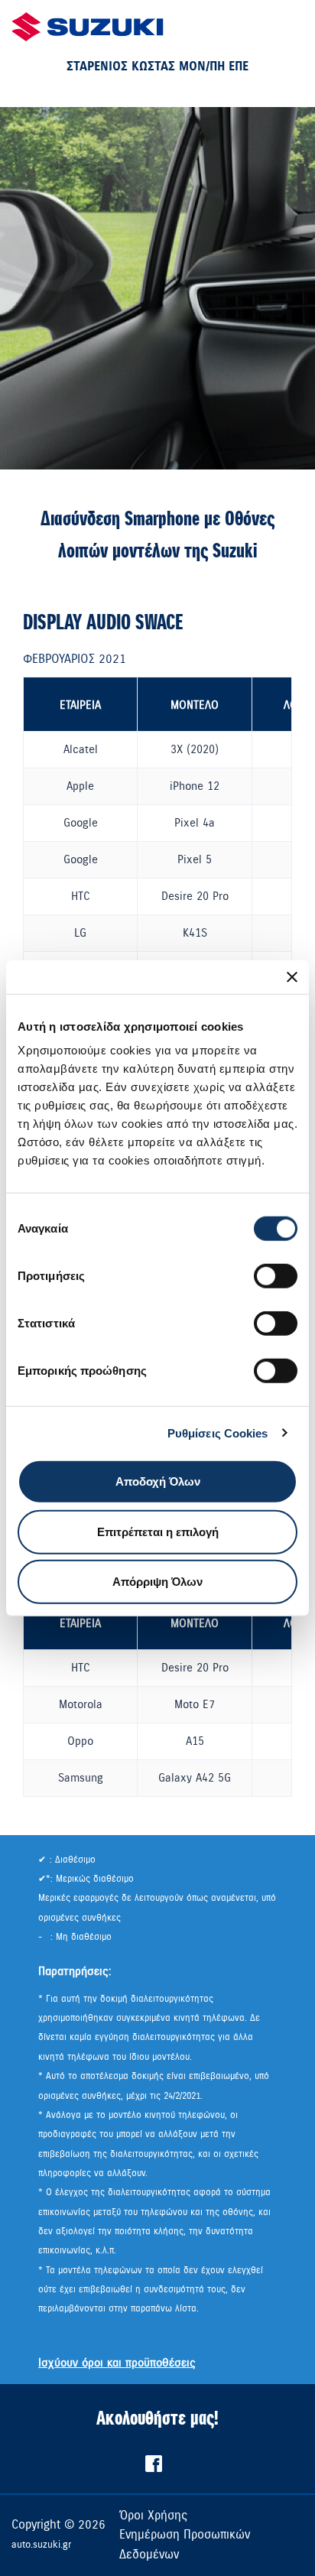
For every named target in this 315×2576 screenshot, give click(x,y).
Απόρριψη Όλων (157, 1582)
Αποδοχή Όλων (158, 1481)
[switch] (276, 1276)
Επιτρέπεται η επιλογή (158, 1531)
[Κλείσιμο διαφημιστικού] (292, 976)
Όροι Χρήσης (153, 2516)
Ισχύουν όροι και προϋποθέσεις (117, 2363)
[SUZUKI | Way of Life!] (88, 27)
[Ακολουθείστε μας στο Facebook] (154, 2468)
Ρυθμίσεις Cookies (218, 1433)
